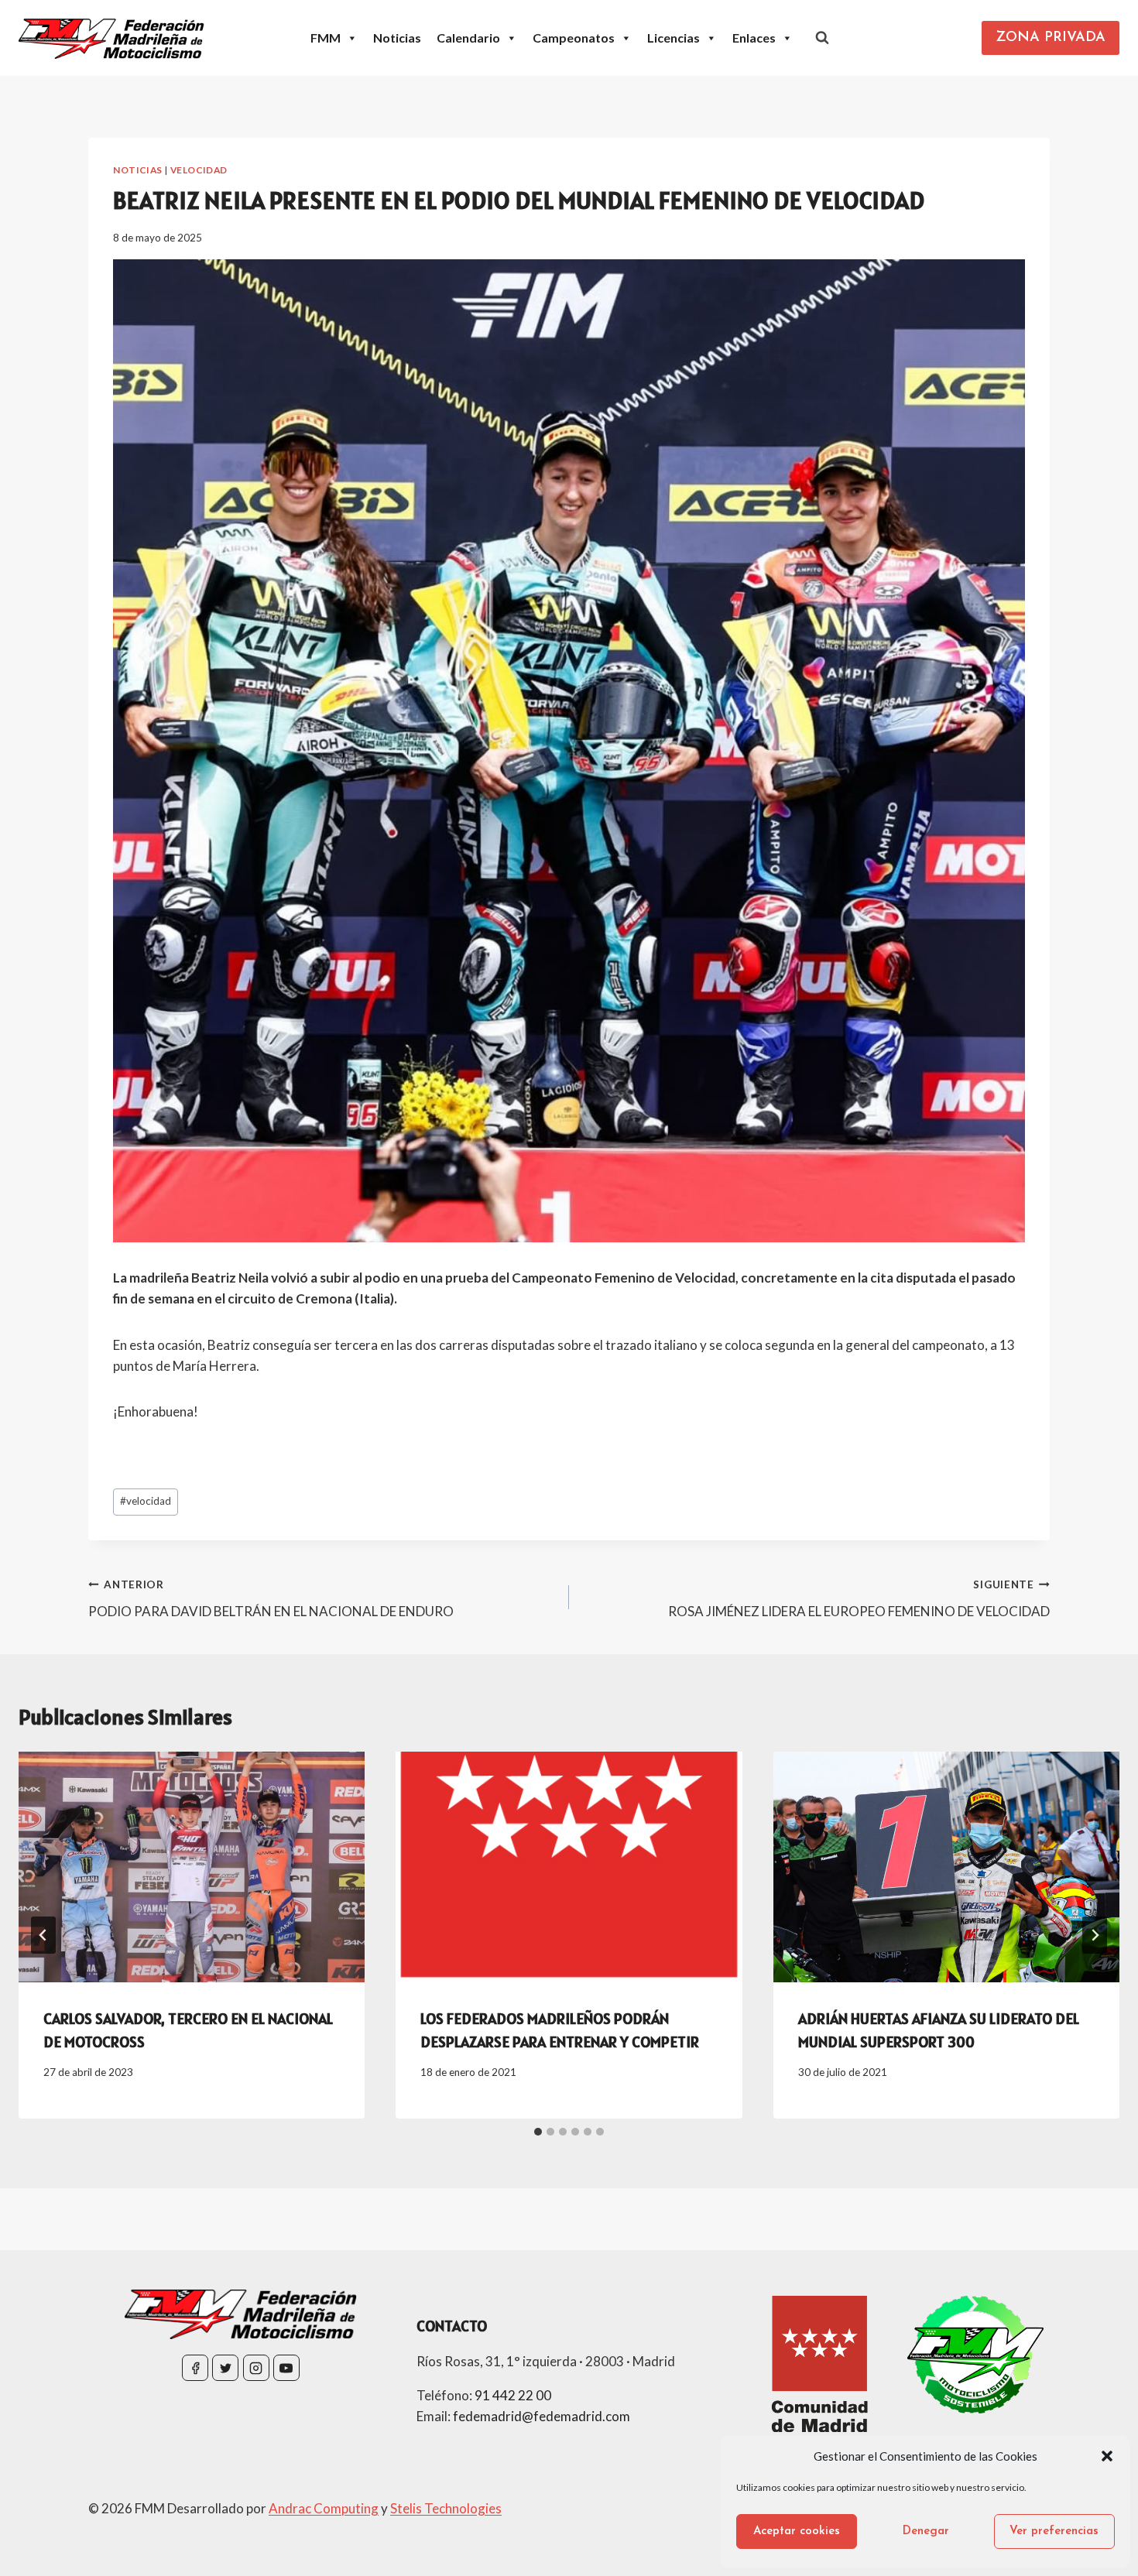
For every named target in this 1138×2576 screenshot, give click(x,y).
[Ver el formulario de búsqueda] (822, 38)
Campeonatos (574, 38)
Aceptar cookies (797, 2531)
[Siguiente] (1095, 1935)
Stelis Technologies (446, 2508)
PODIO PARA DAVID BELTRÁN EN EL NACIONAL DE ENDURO (271, 1599)
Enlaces (754, 38)
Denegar (926, 2531)
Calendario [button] (468, 38)
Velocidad (199, 170)
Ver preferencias (1054, 2531)
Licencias (674, 38)
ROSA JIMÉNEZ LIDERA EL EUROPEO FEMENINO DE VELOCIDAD (859, 1599)
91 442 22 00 (513, 2395)
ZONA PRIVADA (1051, 38)
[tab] (538, 2132)
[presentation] (192, 1867)
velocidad (146, 1501)
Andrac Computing (324, 2508)
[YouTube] (286, 2368)
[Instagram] (256, 2368)
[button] (1107, 2456)
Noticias (397, 38)
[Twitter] (225, 2368)
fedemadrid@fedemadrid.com (542, 2416)
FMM (326, 38)
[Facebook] (195, 2368)
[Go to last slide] (43, 1935)
